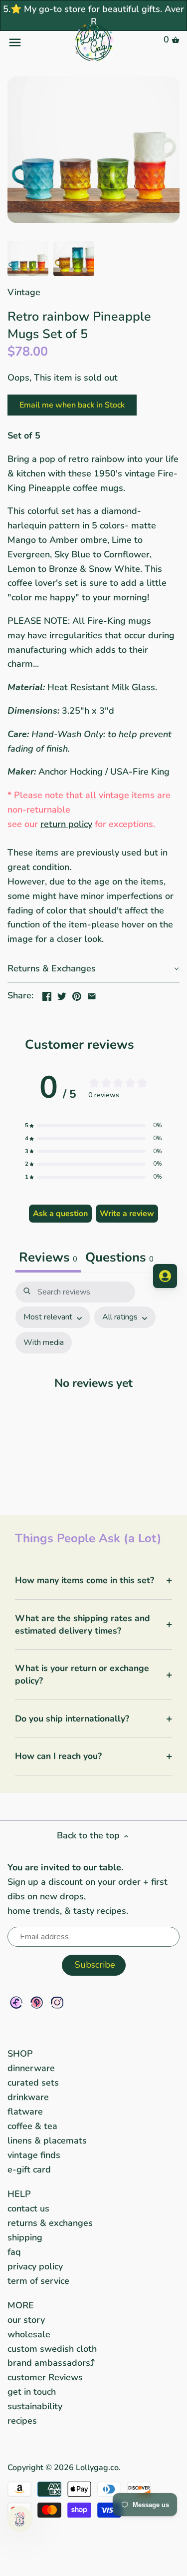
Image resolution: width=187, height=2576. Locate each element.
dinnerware (31, 2068)
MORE (21, 2305)
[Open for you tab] (165, 1276)
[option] (28, 259)
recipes (22, 2421)
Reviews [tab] (48, 1257)
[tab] (119, 1259)
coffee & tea (32, 2126)
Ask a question (60, 1214)
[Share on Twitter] (62, 994)
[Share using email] (92, 994)
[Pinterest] (37, 2002)
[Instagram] (57, 2002)
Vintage (24, 292)
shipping (25, 2237)
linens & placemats (47, 2141)
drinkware (28, 2097)
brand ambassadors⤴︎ (51, 2363)
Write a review (127, 1214)
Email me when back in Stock (72, 405)
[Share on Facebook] (47, 994)
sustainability (35, 2406)
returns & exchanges (50, 2223)
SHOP (20, 2054)
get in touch (32, 2392)
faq (14, 2252)
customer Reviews (45, 2377)
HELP (19, 2194)
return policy (66, 824)
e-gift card (29, 2169)
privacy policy (35, 2266)
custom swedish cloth (52, 2349)
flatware (25, 2112)
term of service (38, 2281)
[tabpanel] (93, 1388)
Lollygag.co (97, 2468)
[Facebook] (16, 2002)
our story (26, 2320)
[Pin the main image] (77, 994)
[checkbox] (44, 1343)
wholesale (29, 2334)
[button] (93, 969)
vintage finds (34, 2155)
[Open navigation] (36, 42)
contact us (28, 2208)
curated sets (33, 2083)
